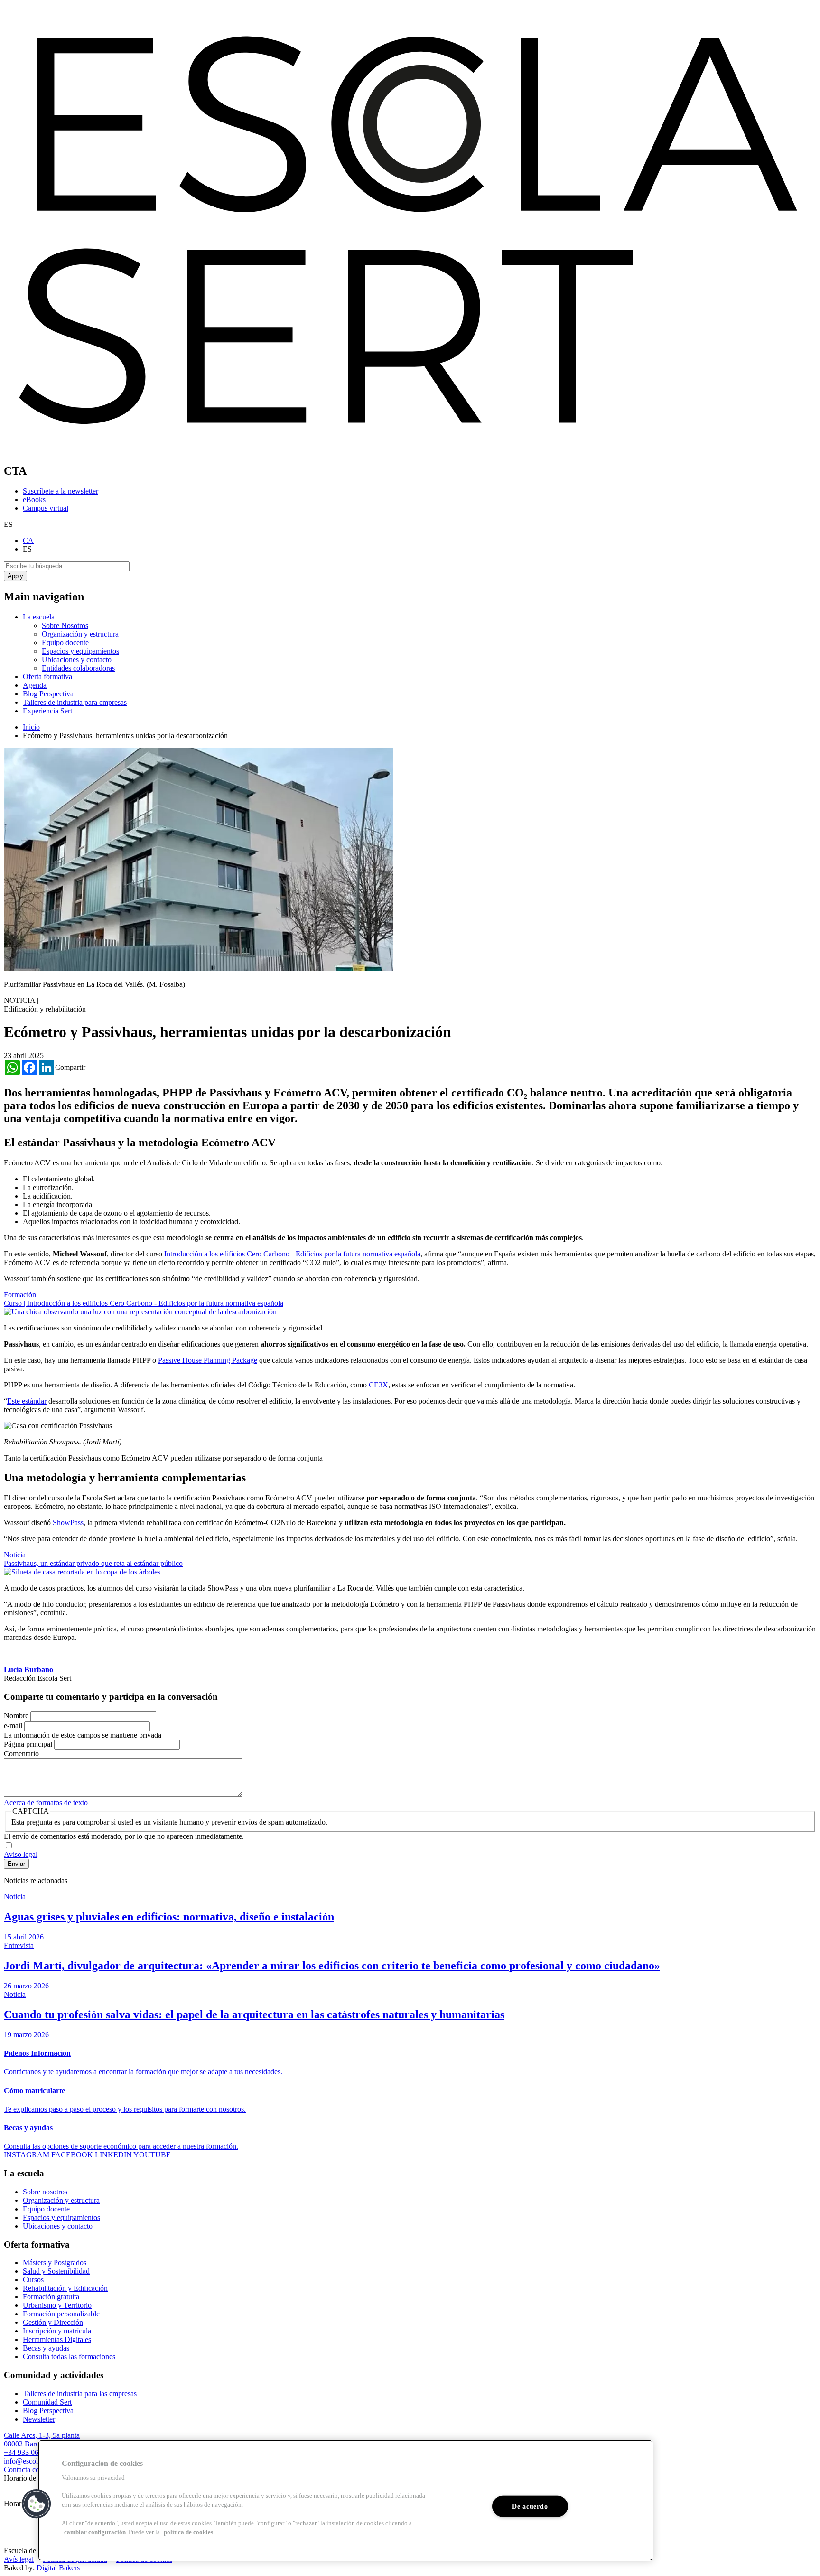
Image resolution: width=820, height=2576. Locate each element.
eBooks (34, 500)
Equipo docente (65, 642)
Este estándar (27, 1401)
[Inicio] (410, 451)
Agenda (35, 685)
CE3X (378, 1385)
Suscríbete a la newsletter (61, 491)
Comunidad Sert (47, 2402)
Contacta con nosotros (37, 2469)
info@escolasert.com (35, 2461)
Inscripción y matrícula (57, 2331)
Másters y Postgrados (55, 2262)
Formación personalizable (61, 2314)
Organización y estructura (80, 634)
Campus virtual (46, 508)
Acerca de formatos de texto (46, 1803)
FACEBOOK (72, 2155)
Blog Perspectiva (48, 694)
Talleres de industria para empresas (75, 702)
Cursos (33, 2280)
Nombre (16, 1716)
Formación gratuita (51, 2297)
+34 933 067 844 (30, 2452)
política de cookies (188, 2532)
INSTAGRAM (27, 2155)
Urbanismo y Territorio (57, 2305)
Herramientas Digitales (57, 2339)
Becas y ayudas (46, 2348)
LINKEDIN (113, 2155)
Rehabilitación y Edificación (65, 2288)
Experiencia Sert (47, 711)
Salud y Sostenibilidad (56, 2271)
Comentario (21, 1754)
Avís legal (19, 2559)
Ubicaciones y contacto (77, 660)
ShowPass (68, 1522)
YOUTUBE (152, 2155)
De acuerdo (530, 2506)
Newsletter (39, 2419)
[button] (37, 2504)
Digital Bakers (58, 2568)
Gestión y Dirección (53, 2322)
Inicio (31, 727)
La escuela (39, 617)
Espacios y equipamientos (80, 651)
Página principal (28, 1744)
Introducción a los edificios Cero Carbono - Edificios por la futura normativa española (292, 1254)
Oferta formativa (47, 677)
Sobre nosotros (45, 2192)
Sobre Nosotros (65, 625)
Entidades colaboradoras (78, 668)
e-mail (13, 1726)
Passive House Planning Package (208, 1360)
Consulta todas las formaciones (69, 2356)
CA (28, 540)
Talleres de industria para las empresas (80, 2393)
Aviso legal (21, 1854)
